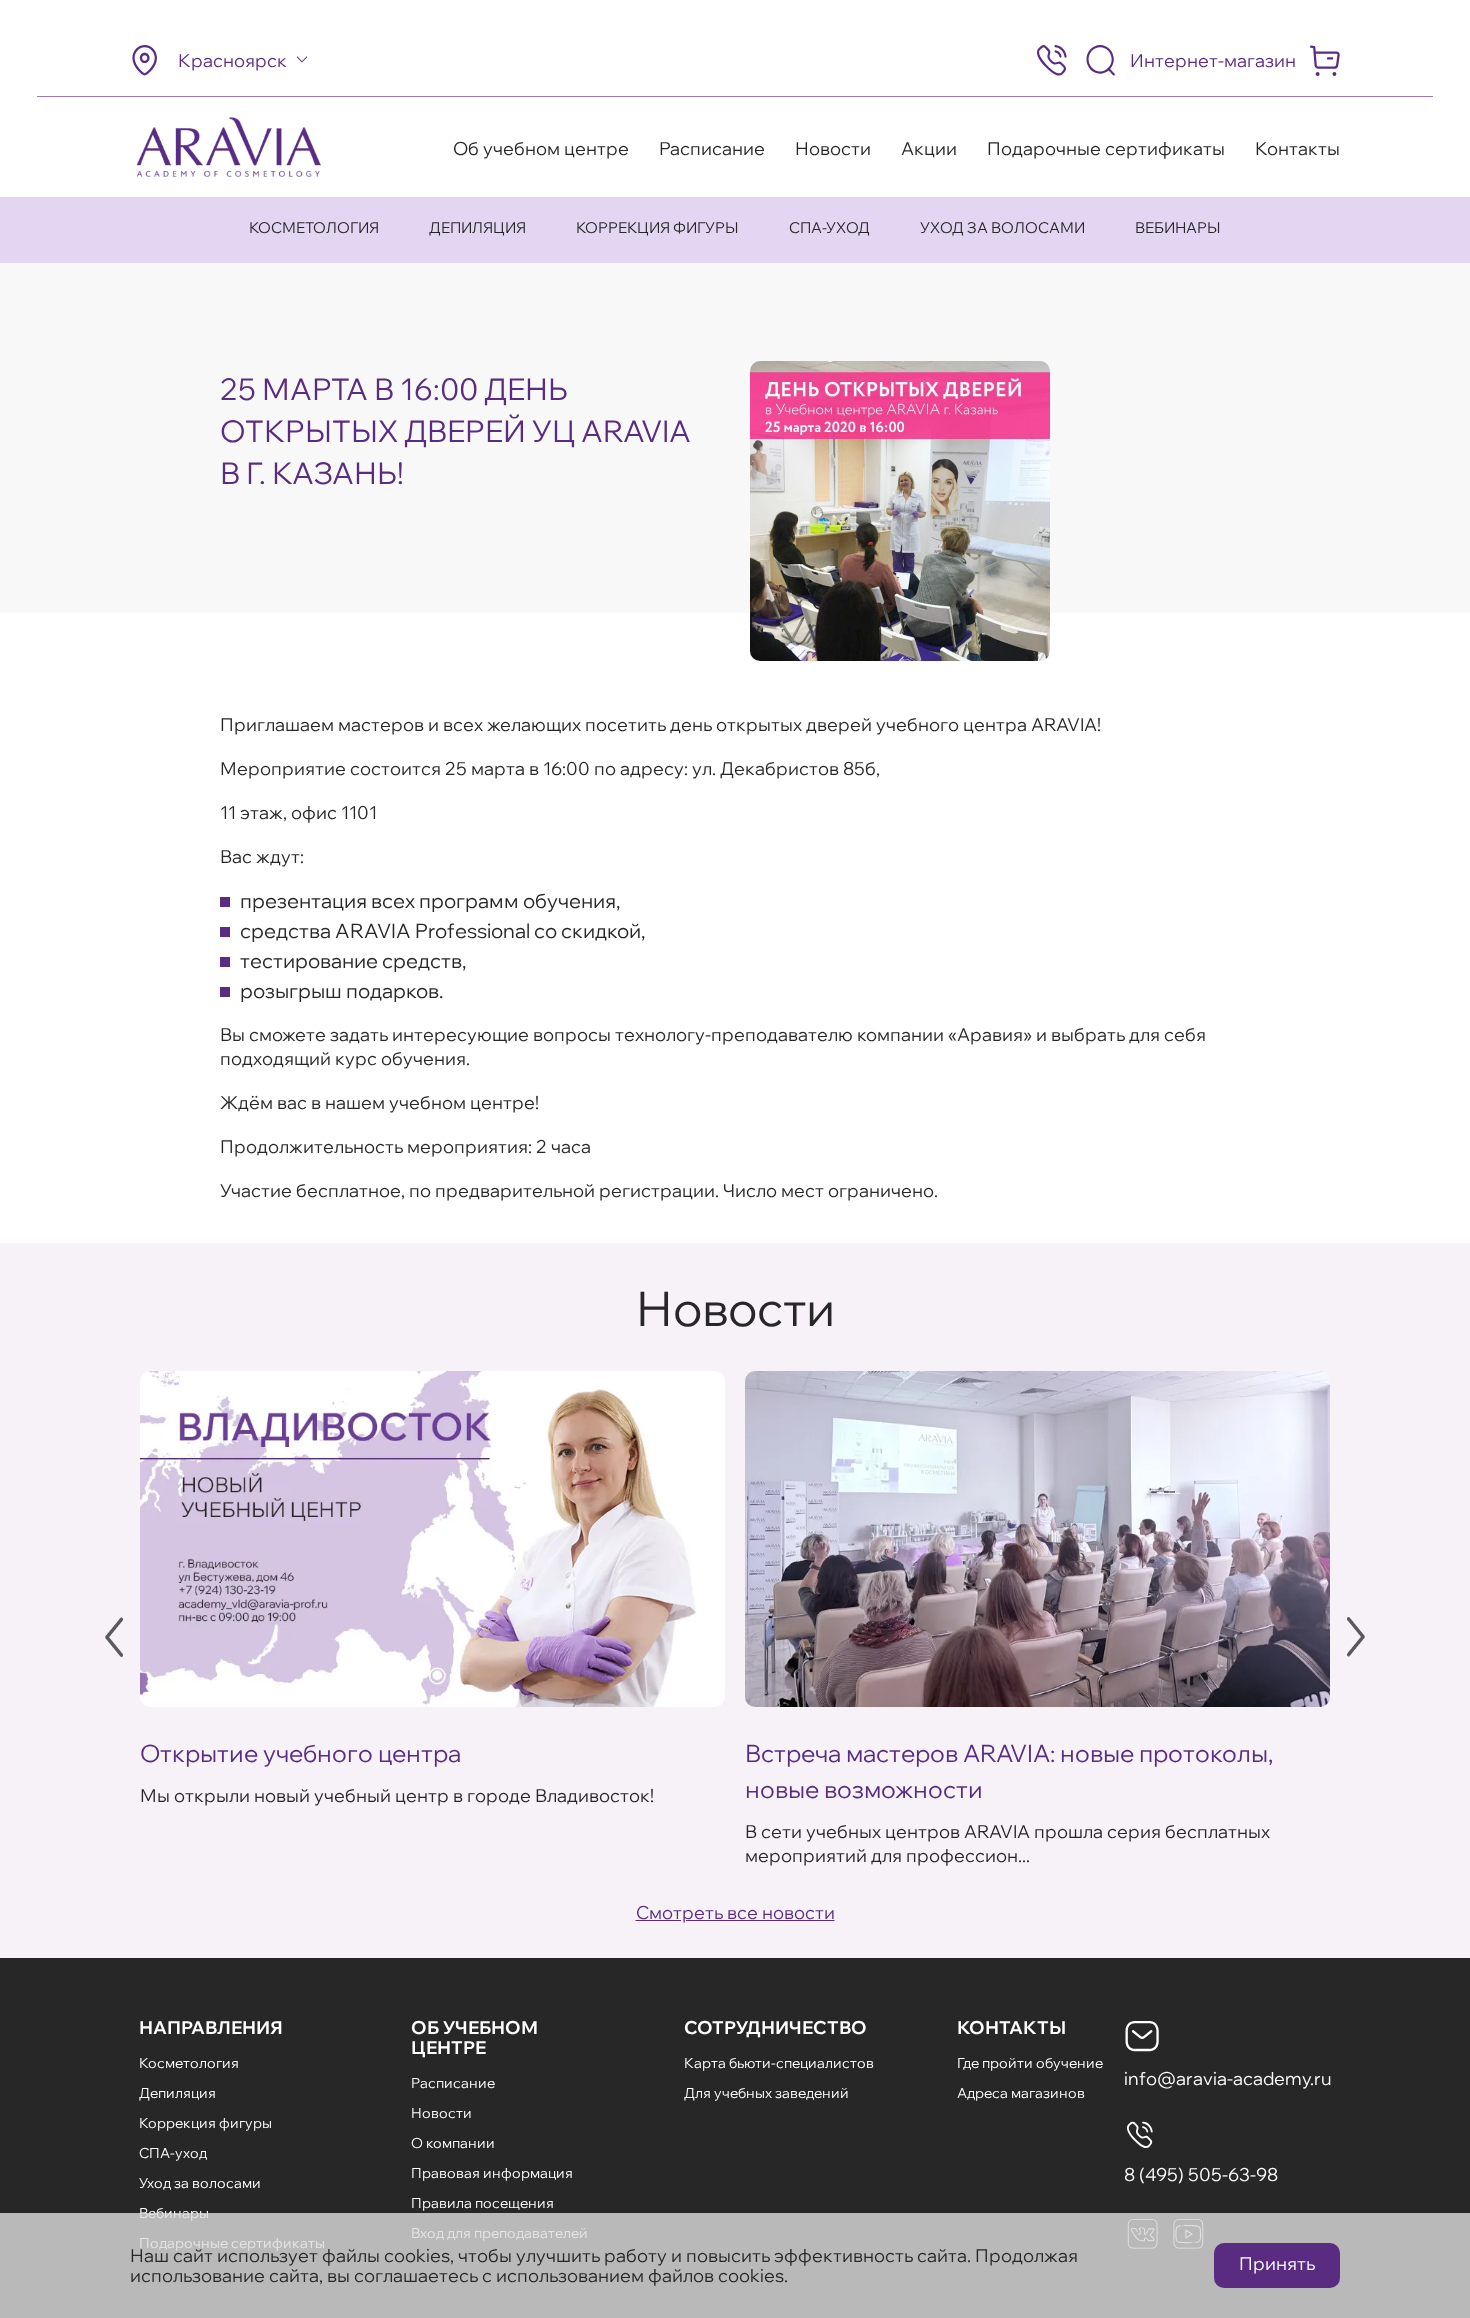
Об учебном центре (541, 148)
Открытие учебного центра (300, 1753)
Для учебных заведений (766, 2093)
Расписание (712, 148)
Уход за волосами (1002, 227)
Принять (1277, 2263)
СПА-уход (829, 227)
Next (1356, 1637)
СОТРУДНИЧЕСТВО (775, 2027)
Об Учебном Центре (474, 2037)
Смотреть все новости (735, 1912)
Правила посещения (482, 2203)
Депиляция (477, 227)
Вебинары (1178, 227)
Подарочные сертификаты (1106, 148)
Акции (929, 148)
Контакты (1297, 148)
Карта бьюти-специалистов (779, 2063)
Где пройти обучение (1030, 2063)
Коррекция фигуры (657, 227)
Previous (114, 1637)
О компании (453, 2143)
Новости (833, 148)
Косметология (314, 227)
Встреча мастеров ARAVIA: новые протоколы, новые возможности (1009, 1771)
